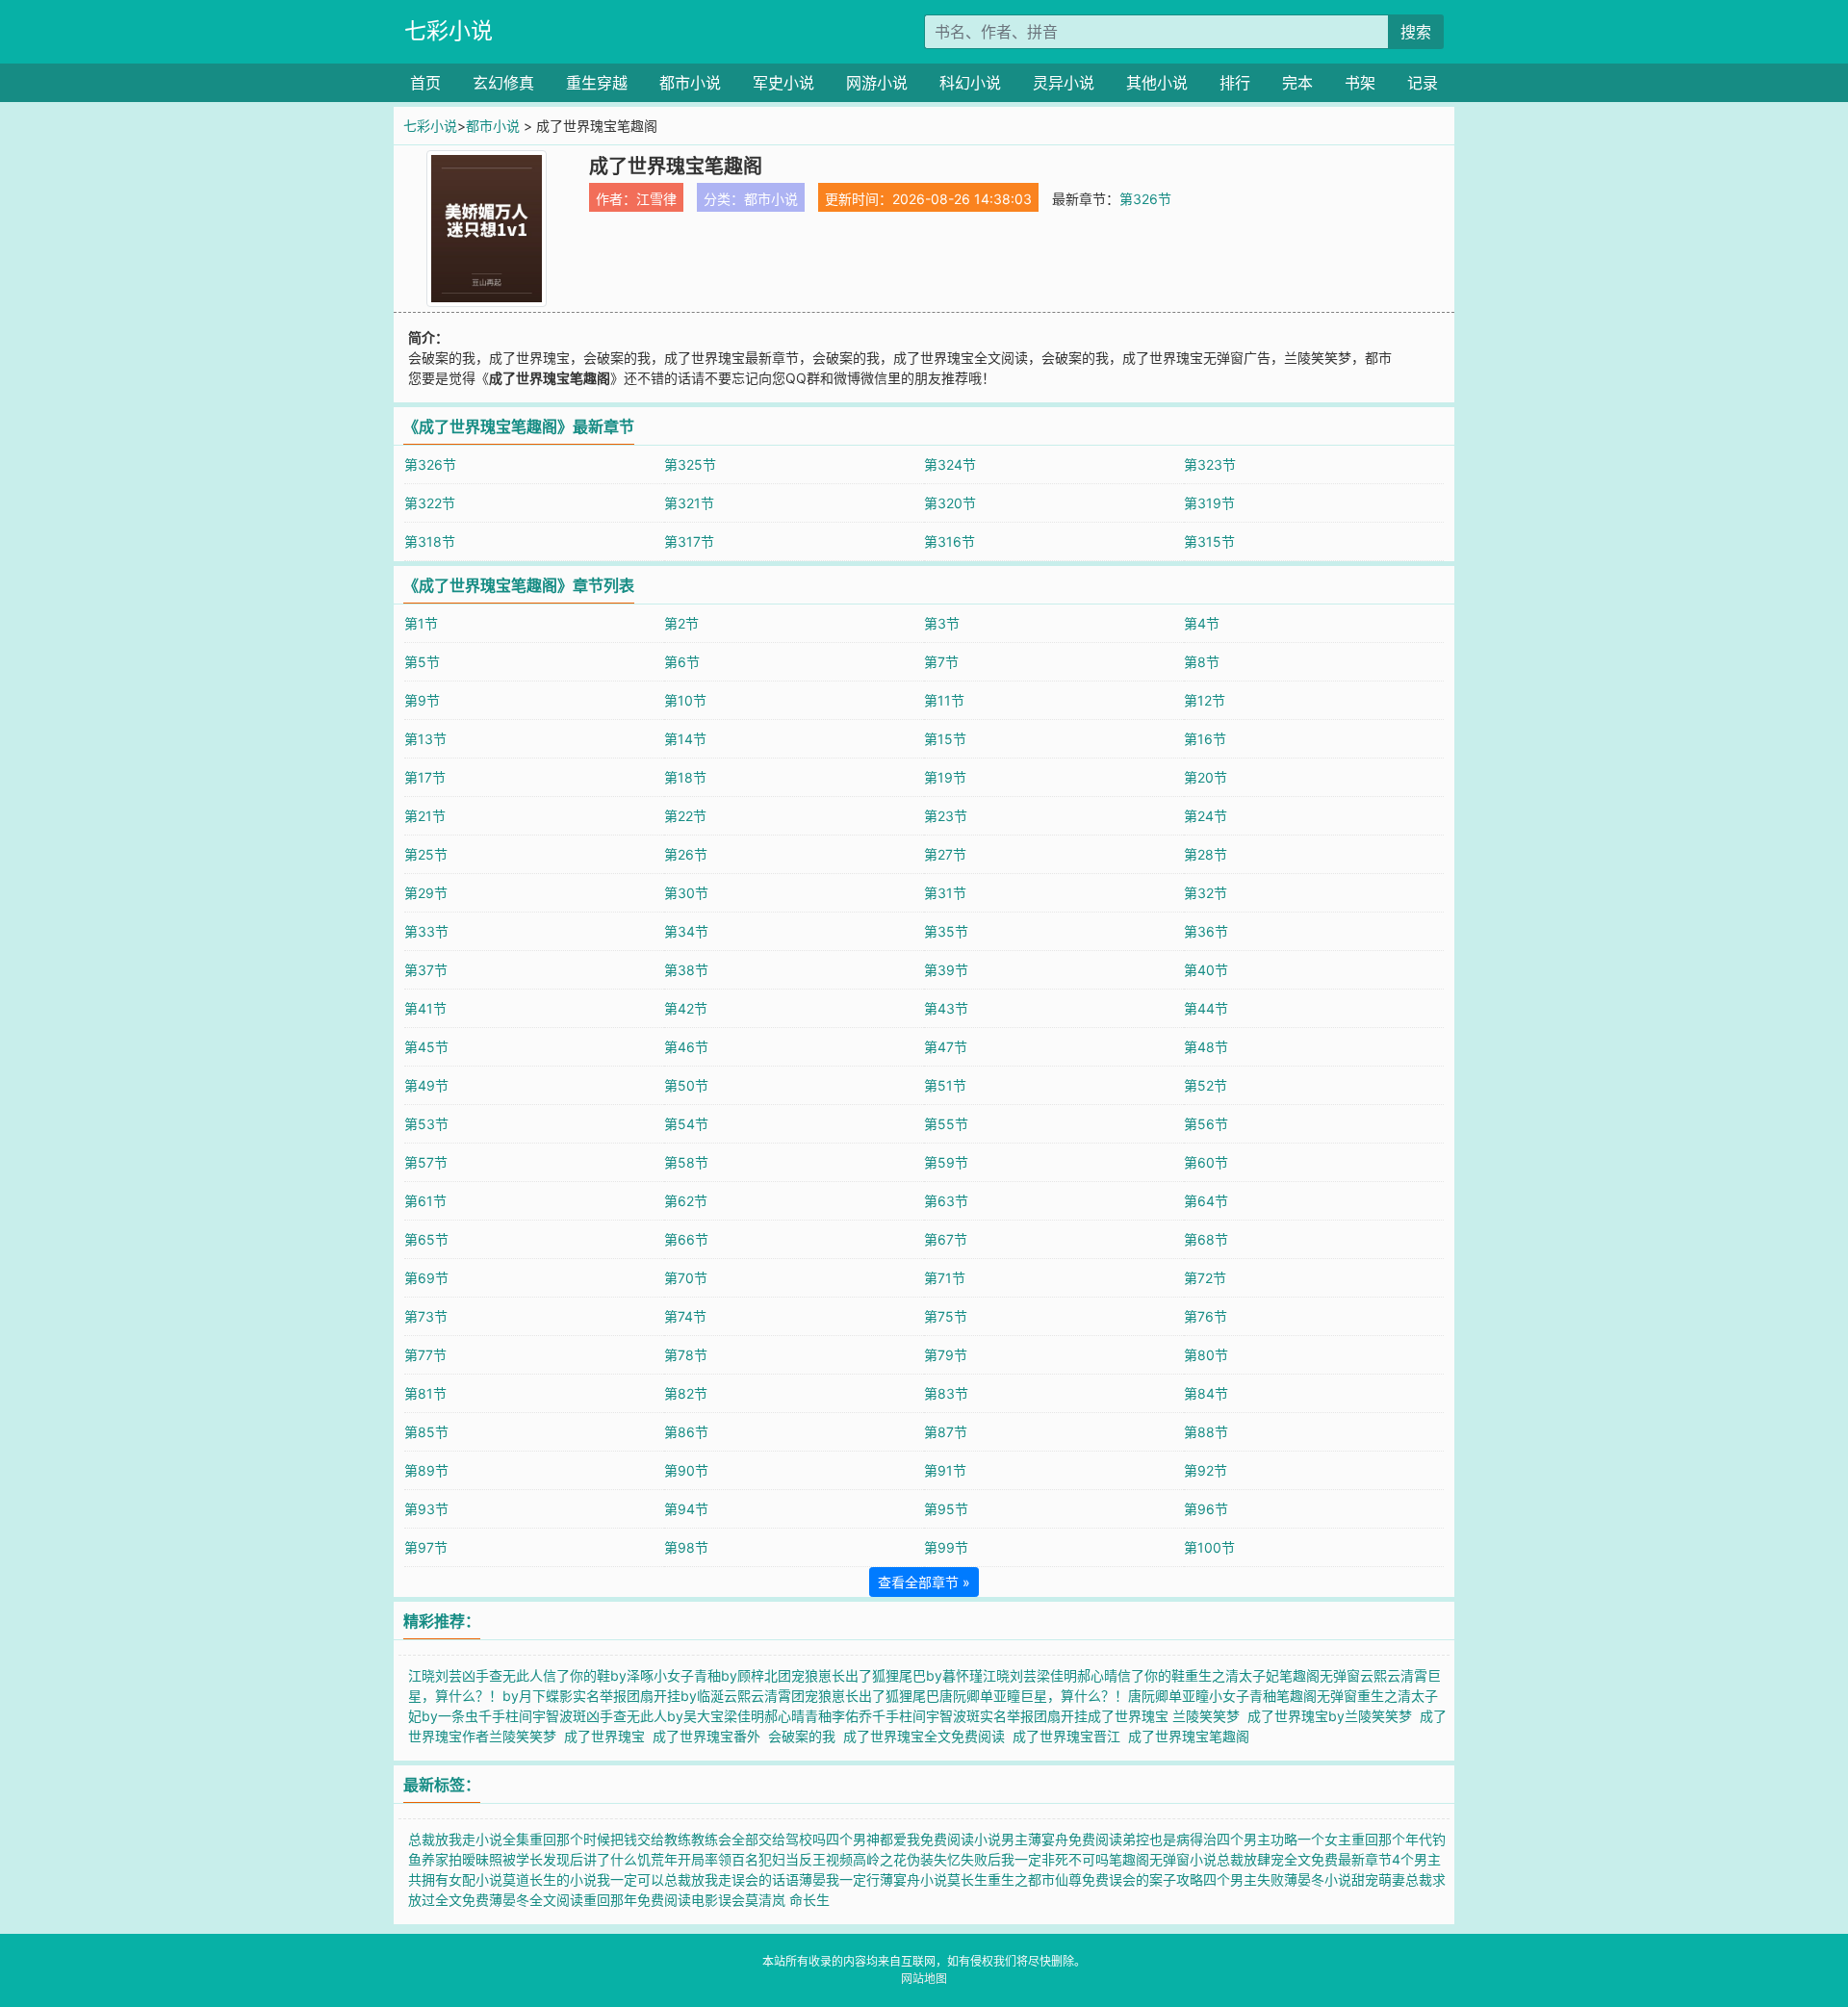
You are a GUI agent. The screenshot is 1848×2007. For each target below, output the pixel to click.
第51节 (945, 1085)
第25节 (426, 854)
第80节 (1206, 1355)
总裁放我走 (698, 1879)
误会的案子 (1142, 1879)
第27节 (945, 854)
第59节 (946, 1162)
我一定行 (853, 1879)
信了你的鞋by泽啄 (598, 1675)
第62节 (686, 1201)
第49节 (426, 1085)
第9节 (422, 700)
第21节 (425, 816)
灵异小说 (1064, 83)
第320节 (950, 503)
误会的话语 (765, 1879)
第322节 (430, 503)
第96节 (1206, 1509)
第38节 (686, 970)
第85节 (426, 1432)
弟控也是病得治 (1169, 1839)
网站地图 (924, 1979)
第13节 (425, 739)
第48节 (1206, 1047)
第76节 (1206, 1316)
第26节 (686, 854)
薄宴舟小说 (913, 1879)
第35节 (946, 931)
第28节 (1206, 854)
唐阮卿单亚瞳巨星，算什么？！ (1034, 1696)
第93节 (426, 1509)
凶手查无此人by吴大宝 (655, 1716)
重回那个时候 (570, 1839)
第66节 (686, 1239)
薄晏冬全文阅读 (536, 1900)
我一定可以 (630, 1879)
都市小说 (690, 83)
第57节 (426, 1162)
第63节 (946, 1201)
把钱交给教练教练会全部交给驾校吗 (718, 1839)
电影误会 (718, 1900)
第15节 (945, 739)
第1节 (421, 623)
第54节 (686, 1124)
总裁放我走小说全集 (469, 1839)
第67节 (946, 1239)
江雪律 (656, 199)
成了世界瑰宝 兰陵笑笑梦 (1168, 1716)
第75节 (946, 1316)
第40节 (1206, 970)
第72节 (1205, 1278)
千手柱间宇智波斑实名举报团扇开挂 (980, 1716)
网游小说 (877, 83)
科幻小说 (970, 83)
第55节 (946, 1124)
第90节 (686, 1470)
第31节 (945, 893)
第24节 (1206, 816)
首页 (425, 83)
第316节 (950, 541)
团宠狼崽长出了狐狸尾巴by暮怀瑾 (880, 1675)
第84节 (1206, 1393)
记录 (1423, 83)
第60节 (1206, 1162)
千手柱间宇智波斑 (532, 1716)
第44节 (1206, 1008)
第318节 (430, 541)
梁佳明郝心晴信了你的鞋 (1111, 1675)
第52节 (1206, 1085)
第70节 (686, 1278)
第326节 (1145, 199)
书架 (1360, 83)
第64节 (1206, 1201)
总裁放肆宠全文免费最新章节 (1304, 1859)
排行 (1235, 83)
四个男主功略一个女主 (1284, 1839)
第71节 (945, 1278)
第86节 (686, 1432)
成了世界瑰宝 (608, 1736)
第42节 (686, 1008)
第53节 (426, 1124)
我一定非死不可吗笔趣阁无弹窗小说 (1109, 1859)
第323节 (1210, 464)
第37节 (426, 970)
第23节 (946, 816)
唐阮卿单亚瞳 (1168, 1696)
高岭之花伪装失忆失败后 (927, 1859)
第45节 (426, 1047)
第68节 (1206, 1239)
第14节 (685, 739)
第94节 (686, 1509)
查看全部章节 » (924, 1582)
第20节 (1206, 777)
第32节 (1206, 893)
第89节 (426, 1470)
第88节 (1206, 1432)
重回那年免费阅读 (637, 1900)
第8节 (1202, 662)
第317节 (689, 541)
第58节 (686, 1162)
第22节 (685, 816)
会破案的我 (806, 1736)
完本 (1297, 83)
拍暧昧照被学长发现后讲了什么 (543, 1859)
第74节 (685, 1316)
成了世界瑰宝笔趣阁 (1193, 1736)
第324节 (950, 464)
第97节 (426, 1547)
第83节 (946, 1393)
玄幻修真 (503, 83)
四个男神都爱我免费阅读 (900, 1839)
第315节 (1209, 541)
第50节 (686, 1085)
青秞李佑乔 (838, 1716)
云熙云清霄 (1394, 1675)
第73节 (426, 1316)
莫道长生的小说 (550, 1879)
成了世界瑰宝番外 (710, 1736)
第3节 (942, 623)
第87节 (946, 1432)
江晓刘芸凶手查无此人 (475, 1675)
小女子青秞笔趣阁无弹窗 (1283, 1696)
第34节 (686, 931)
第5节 (422, 662)
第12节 (1205, 700)
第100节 (1209, 1547)
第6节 (682, 662)
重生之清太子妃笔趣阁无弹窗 (1272, 1675)
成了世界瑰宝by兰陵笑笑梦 (1334, 1716)
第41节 (425, 1008)
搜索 (1416, 32)
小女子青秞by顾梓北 (716, 1675)
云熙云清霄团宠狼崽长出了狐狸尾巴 (832, 1696)
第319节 (1209, 503)
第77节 (425, 1355)
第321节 (689, 503)
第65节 (426, 1239)
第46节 (686, 1047)
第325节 (690, 464)
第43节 (946, 1008)
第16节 (1205, 739)
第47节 (946, 1047)
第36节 (1206, 931)
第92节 (1206, 1470)
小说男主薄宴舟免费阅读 (1048, 1839)
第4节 (1202, 623)
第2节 (681, 623)
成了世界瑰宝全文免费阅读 (928, 1736)
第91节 (945, 1470)
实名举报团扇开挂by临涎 (648, 1696)
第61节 (425, 1201)
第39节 (946, 970)
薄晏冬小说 (1318, 1879)
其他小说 (1157, 83)
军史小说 (783, 83)
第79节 (946, 1355)
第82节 (686, 1393)
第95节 (946, 1509)
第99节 (946, 1547)
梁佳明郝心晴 (764, 1716)
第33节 (426, 931)
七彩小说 (449, 31)
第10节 (685, 700)
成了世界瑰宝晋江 (1070, 1736)
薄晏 (812, 1879)
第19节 (945, 777)
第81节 (425, 1393)
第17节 (425, 777)
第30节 (686, 893)
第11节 (944, 700)
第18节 (685, 777)
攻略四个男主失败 (1230, 1879)
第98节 (686, 1547)
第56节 (1206, 1124)
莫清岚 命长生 (787, 1900)
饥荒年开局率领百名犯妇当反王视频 (745, 1859)
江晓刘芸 (1010, 1675)
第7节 (941, 662)
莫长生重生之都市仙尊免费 (1028, 1879)
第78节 (686, 1355)
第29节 (426, 893)
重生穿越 (597, 83)
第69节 (426, 1278)
